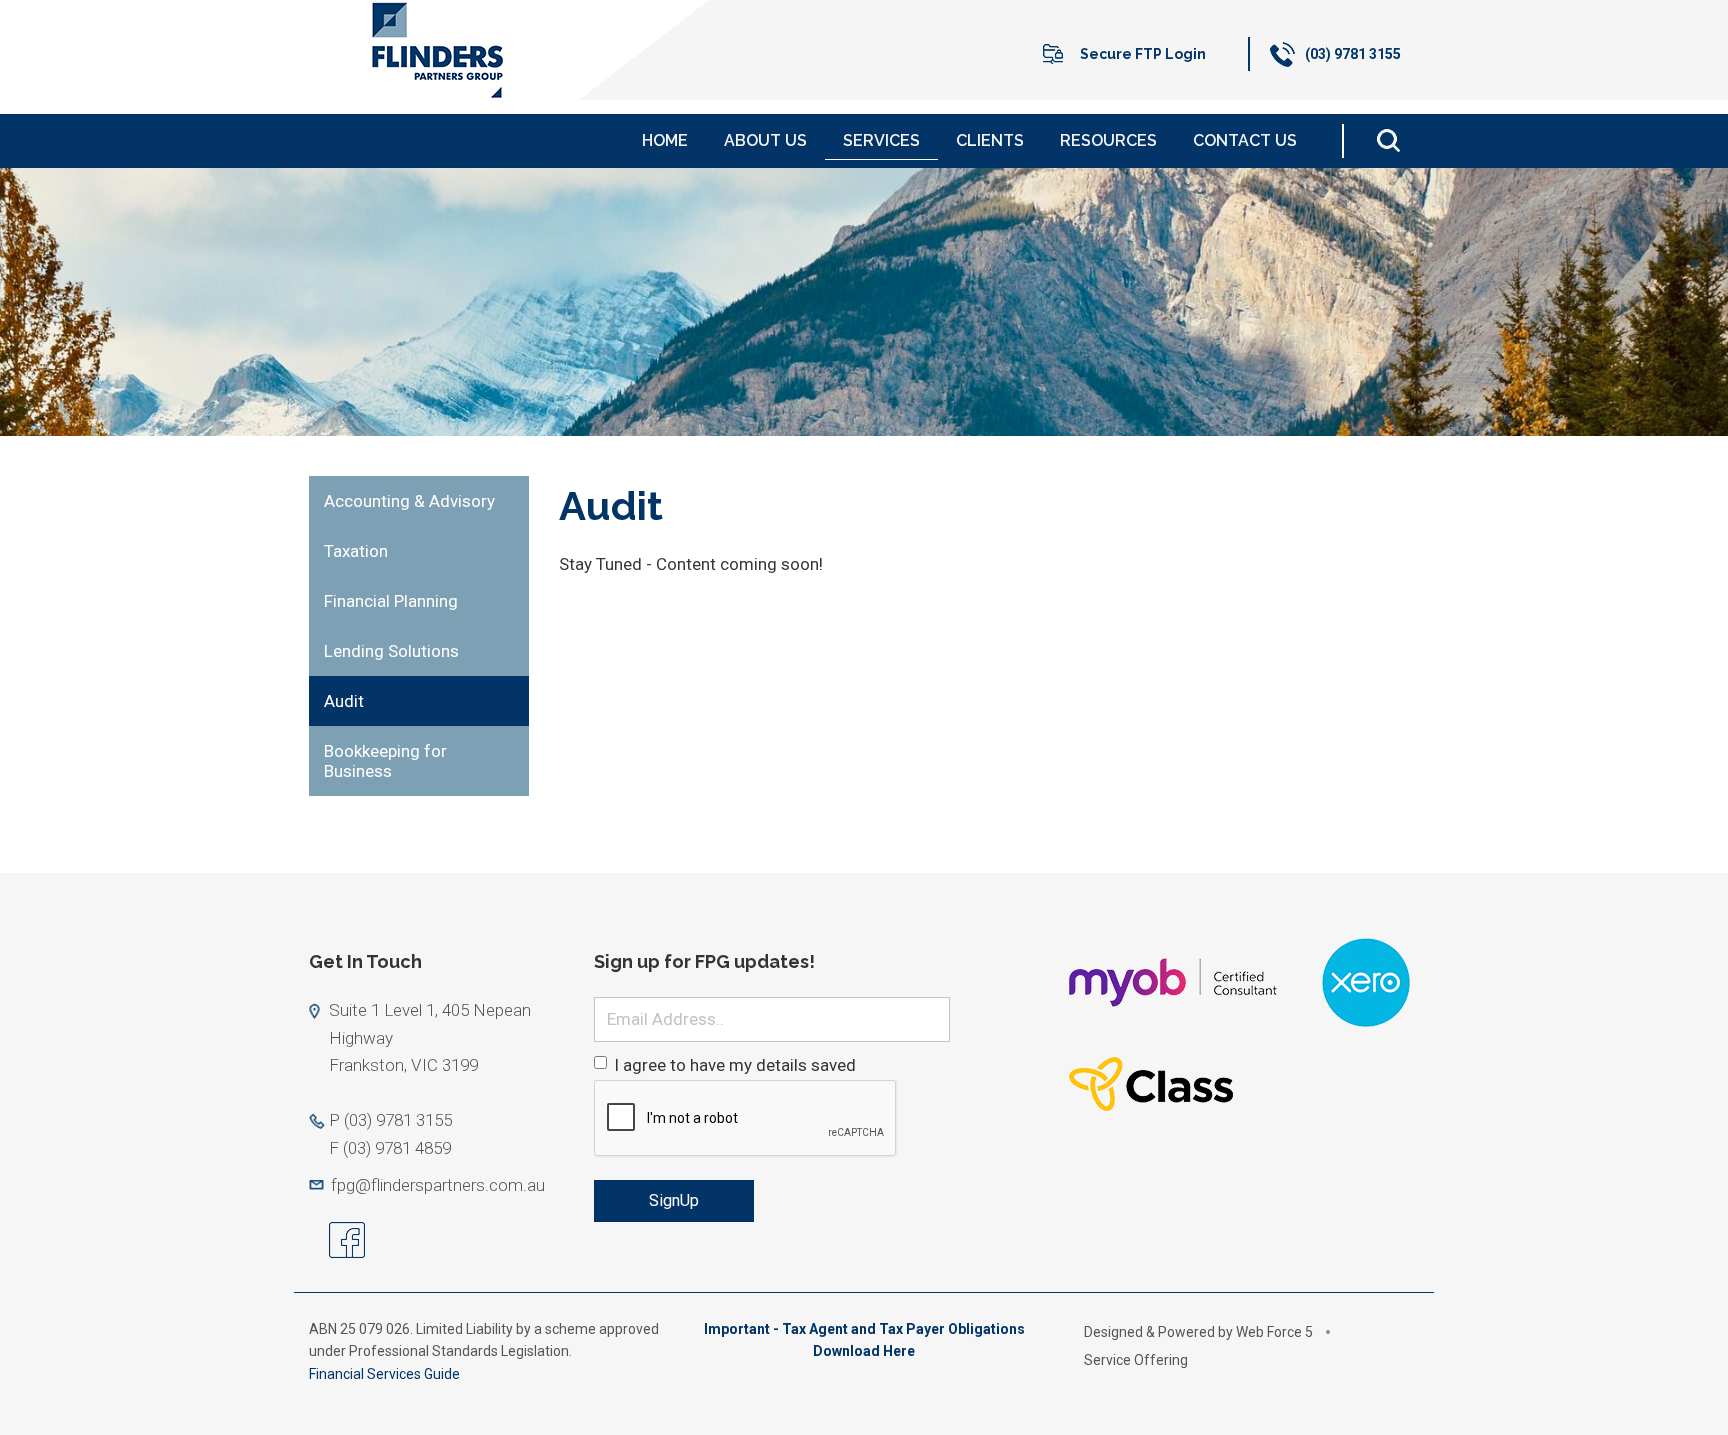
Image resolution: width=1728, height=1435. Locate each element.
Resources (1108, 140)
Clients (990, 140)
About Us (765, 140)
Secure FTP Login (1143, 54)
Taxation (356, 551)
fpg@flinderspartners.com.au (438, 1185)
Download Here (864, 1351)
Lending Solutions (391, 651)
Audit (344, 701)
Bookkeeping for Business (385, 761)
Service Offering (1136, 1360)
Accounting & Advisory (409, 501)
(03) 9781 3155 (1353, 54)
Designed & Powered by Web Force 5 (1198, 1332)
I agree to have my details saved (735, 1065)
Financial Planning (391, 601)
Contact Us (1245, 140)
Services (881, 140)
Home (665, 140)
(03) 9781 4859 (397, 1148)
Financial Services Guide (386, 1374)
